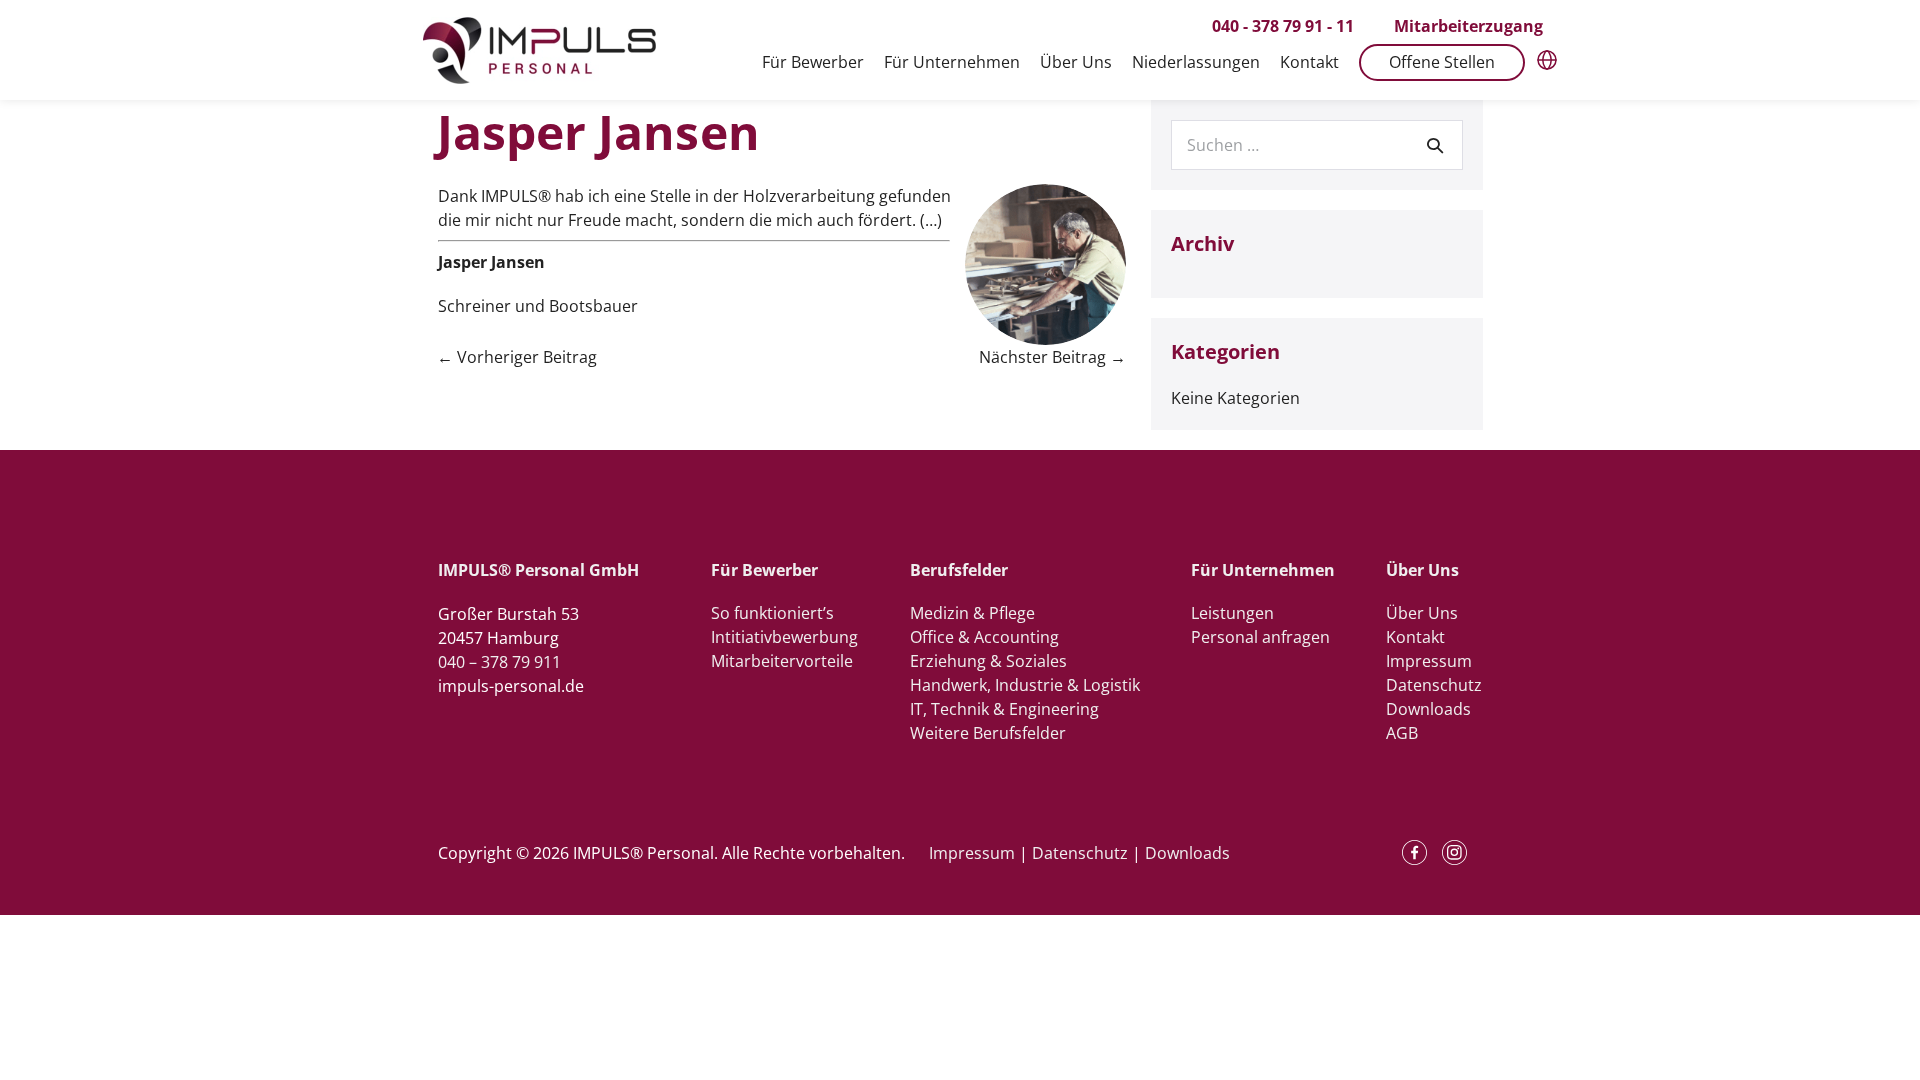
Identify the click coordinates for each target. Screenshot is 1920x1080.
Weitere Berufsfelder (988, 733)
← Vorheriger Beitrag (517, 357)
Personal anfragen (1260, 637)
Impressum (1429, 661)
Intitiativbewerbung (784, 637)
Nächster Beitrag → (1052, 357)
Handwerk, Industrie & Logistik (1025, 685)
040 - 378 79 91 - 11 (1283, 26)
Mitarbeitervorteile (782, 661)
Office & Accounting (984, 637)
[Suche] (1435, 145)
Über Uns (1422, 613)
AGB (1402, 733)
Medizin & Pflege (972, 613)
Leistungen (1232, 613)
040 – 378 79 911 (499, 662)
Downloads (1428, 709)
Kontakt (1415, 637)
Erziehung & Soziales (988, 661)
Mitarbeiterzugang (1468, 26)
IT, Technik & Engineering (1004, 709)
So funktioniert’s (772, 613)
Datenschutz (1434, 685)
